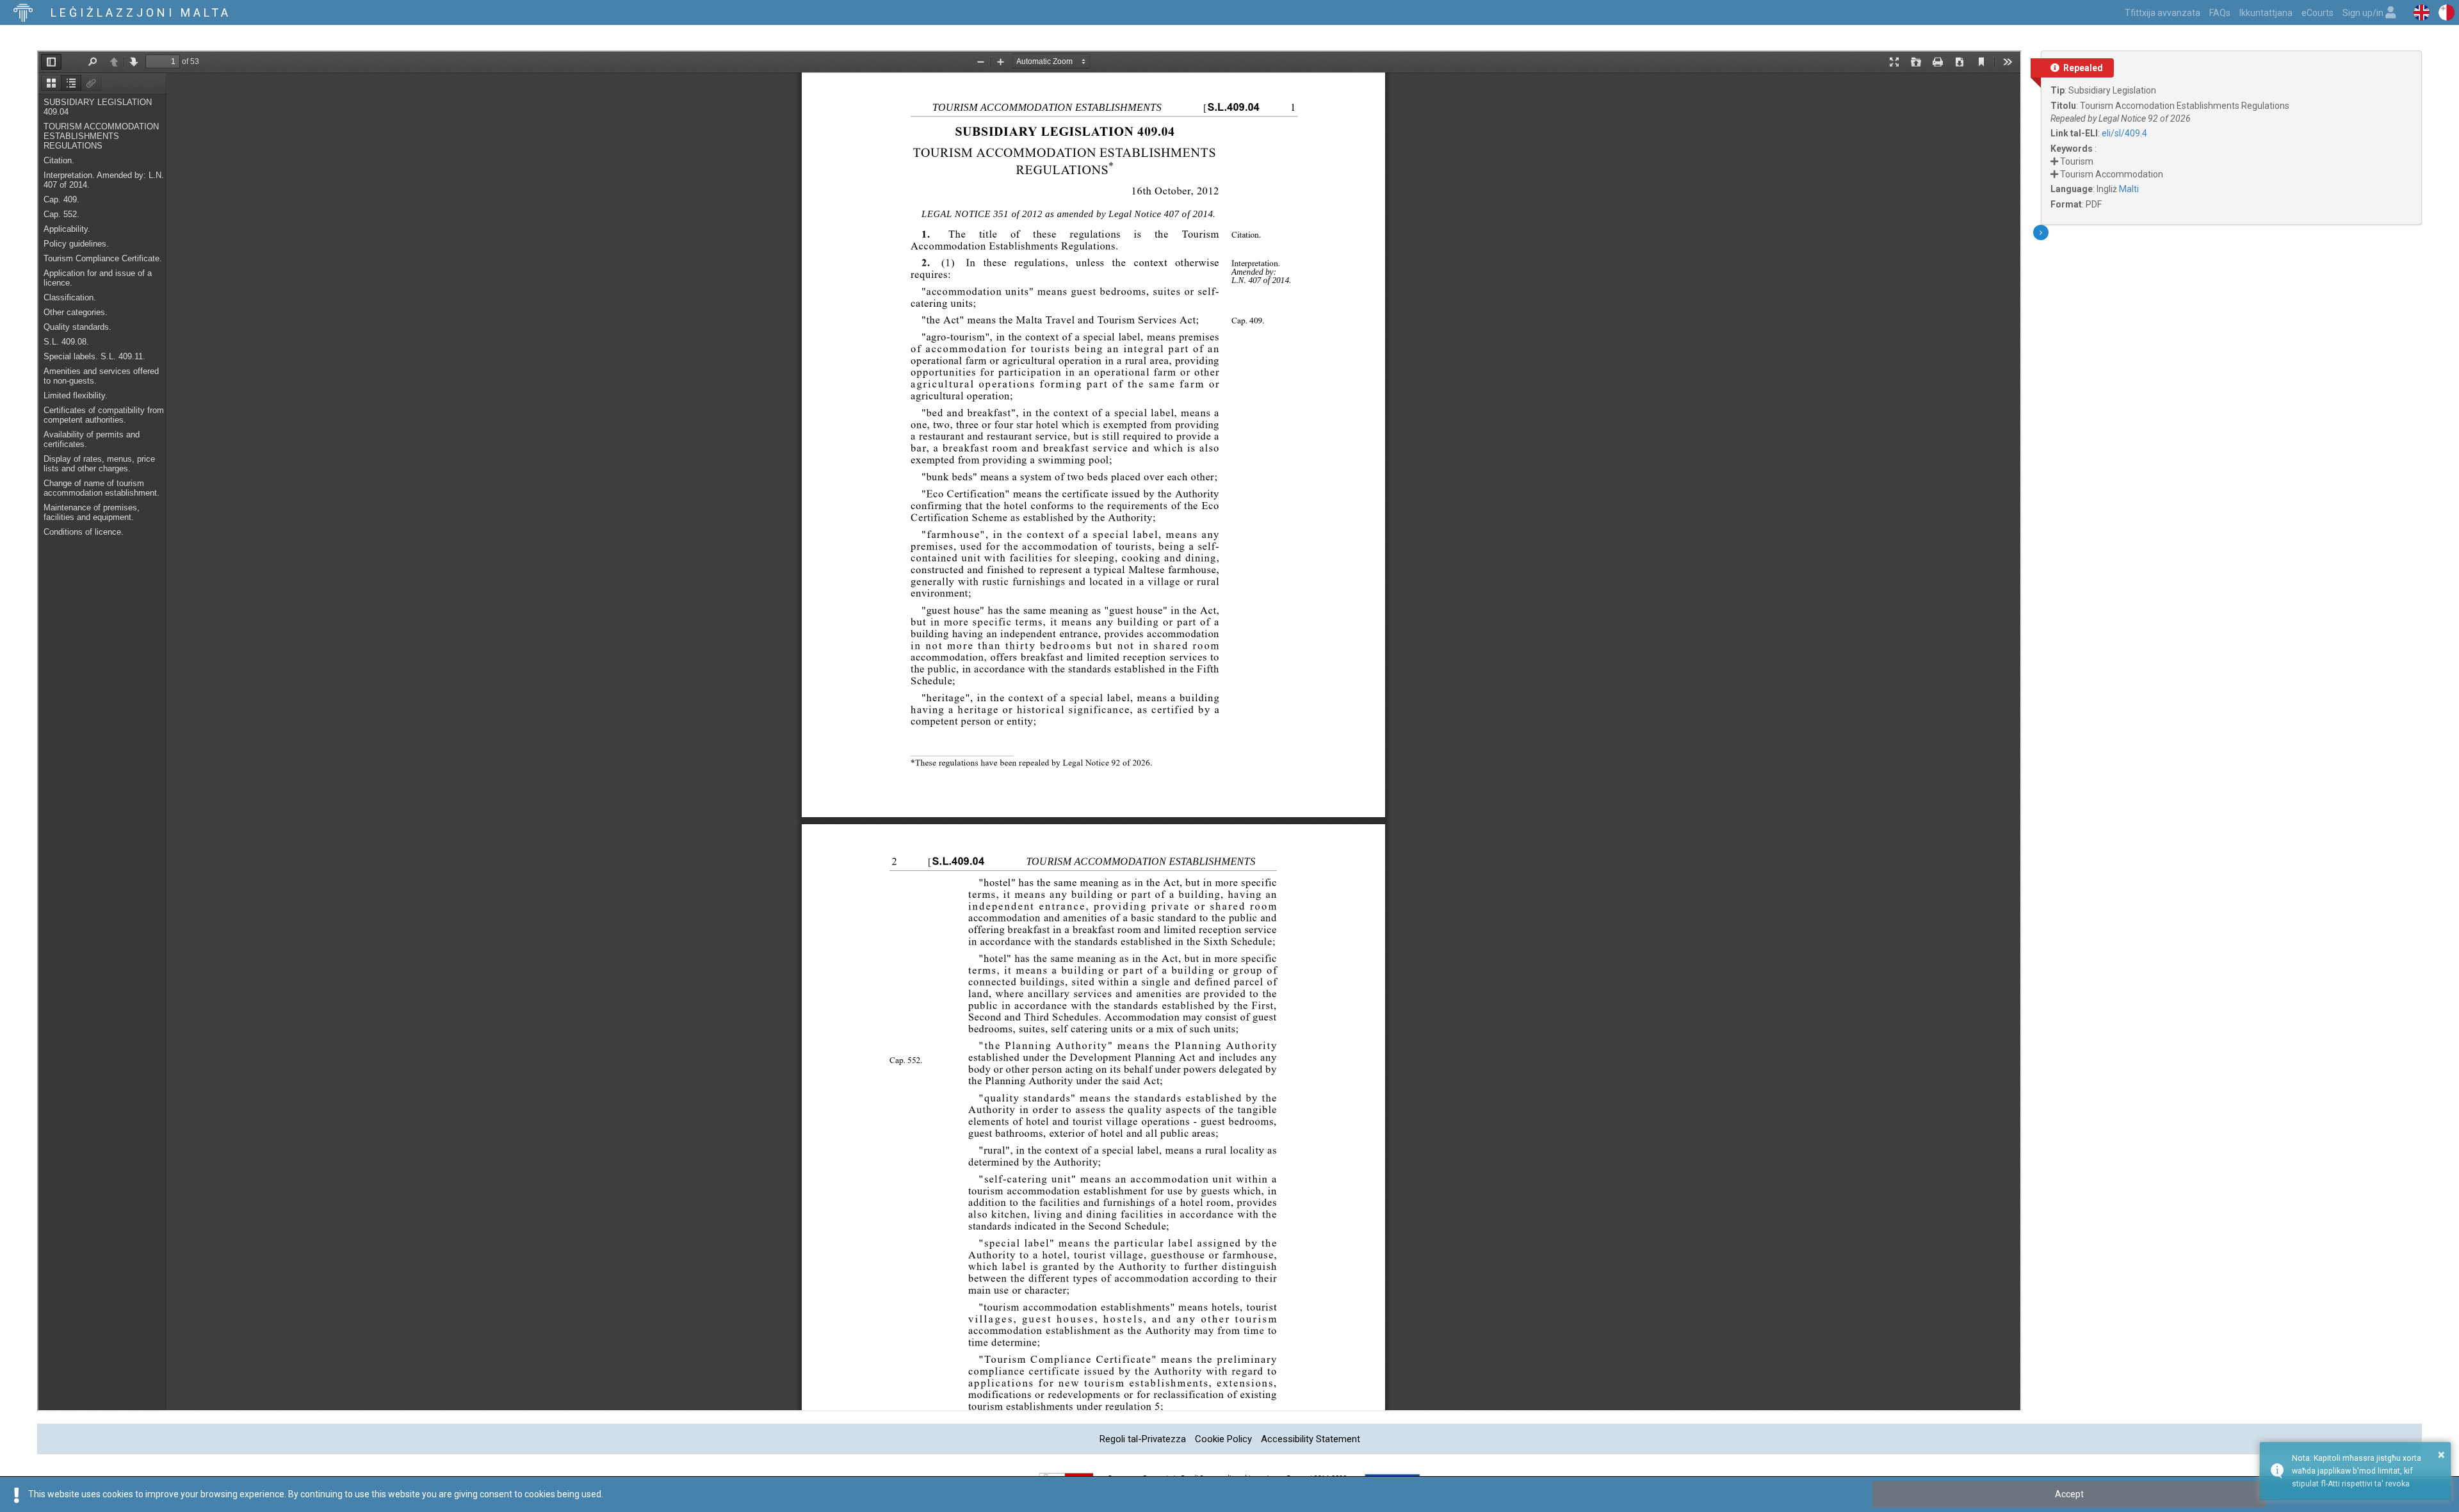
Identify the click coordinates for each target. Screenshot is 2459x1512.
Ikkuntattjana (2266, 13)
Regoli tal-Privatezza (1143, 1439)
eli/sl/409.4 (2124, 133)
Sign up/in (2364, 13)
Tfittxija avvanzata (2163, 13)
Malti (2129, 189)
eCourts (2317, 13)
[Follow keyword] (2054, 161)
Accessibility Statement (1311, 1439)
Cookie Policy (1223, 1439)
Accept (2069, 1494)
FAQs (2220, 13)
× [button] (2441, 1454)
